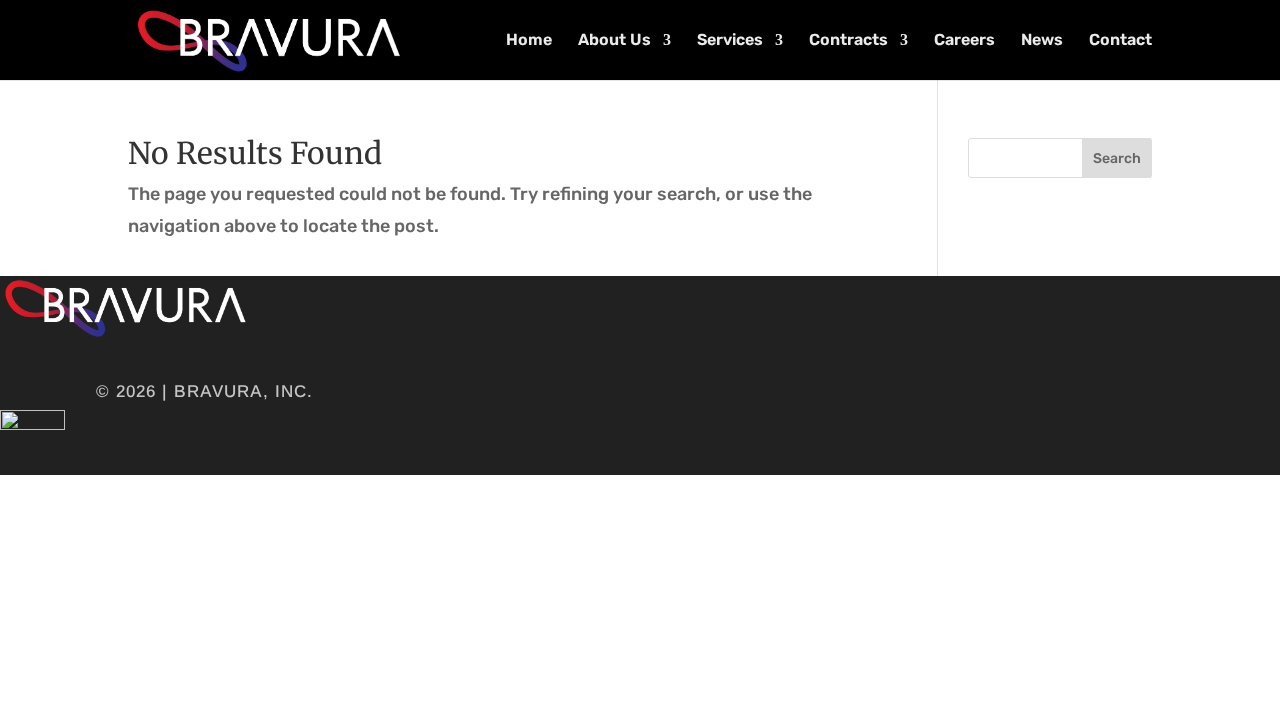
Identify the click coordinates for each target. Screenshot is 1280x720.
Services (730, 41)
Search (1117, 158)
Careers (964, 41)
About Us (614, 41)
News (1042, 41)
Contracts (848, 41)
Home (529, 41)
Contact (1120, 41)
